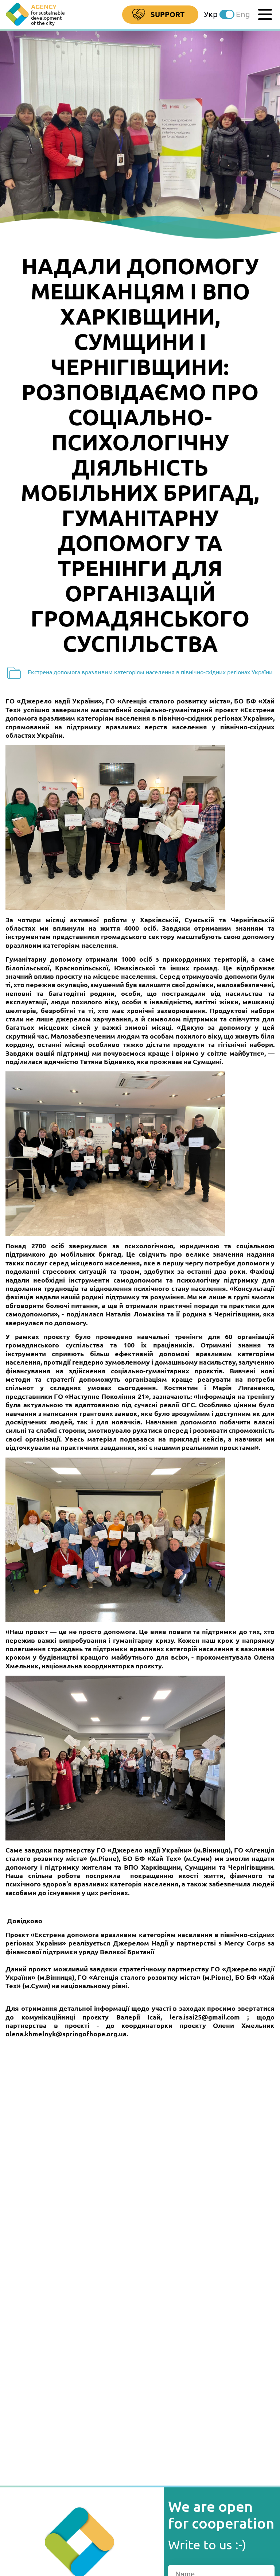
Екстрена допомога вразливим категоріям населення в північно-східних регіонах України (149, 672)
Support (168, 14)
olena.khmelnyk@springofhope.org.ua (66, 2034)
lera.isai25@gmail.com (205, 2017)
